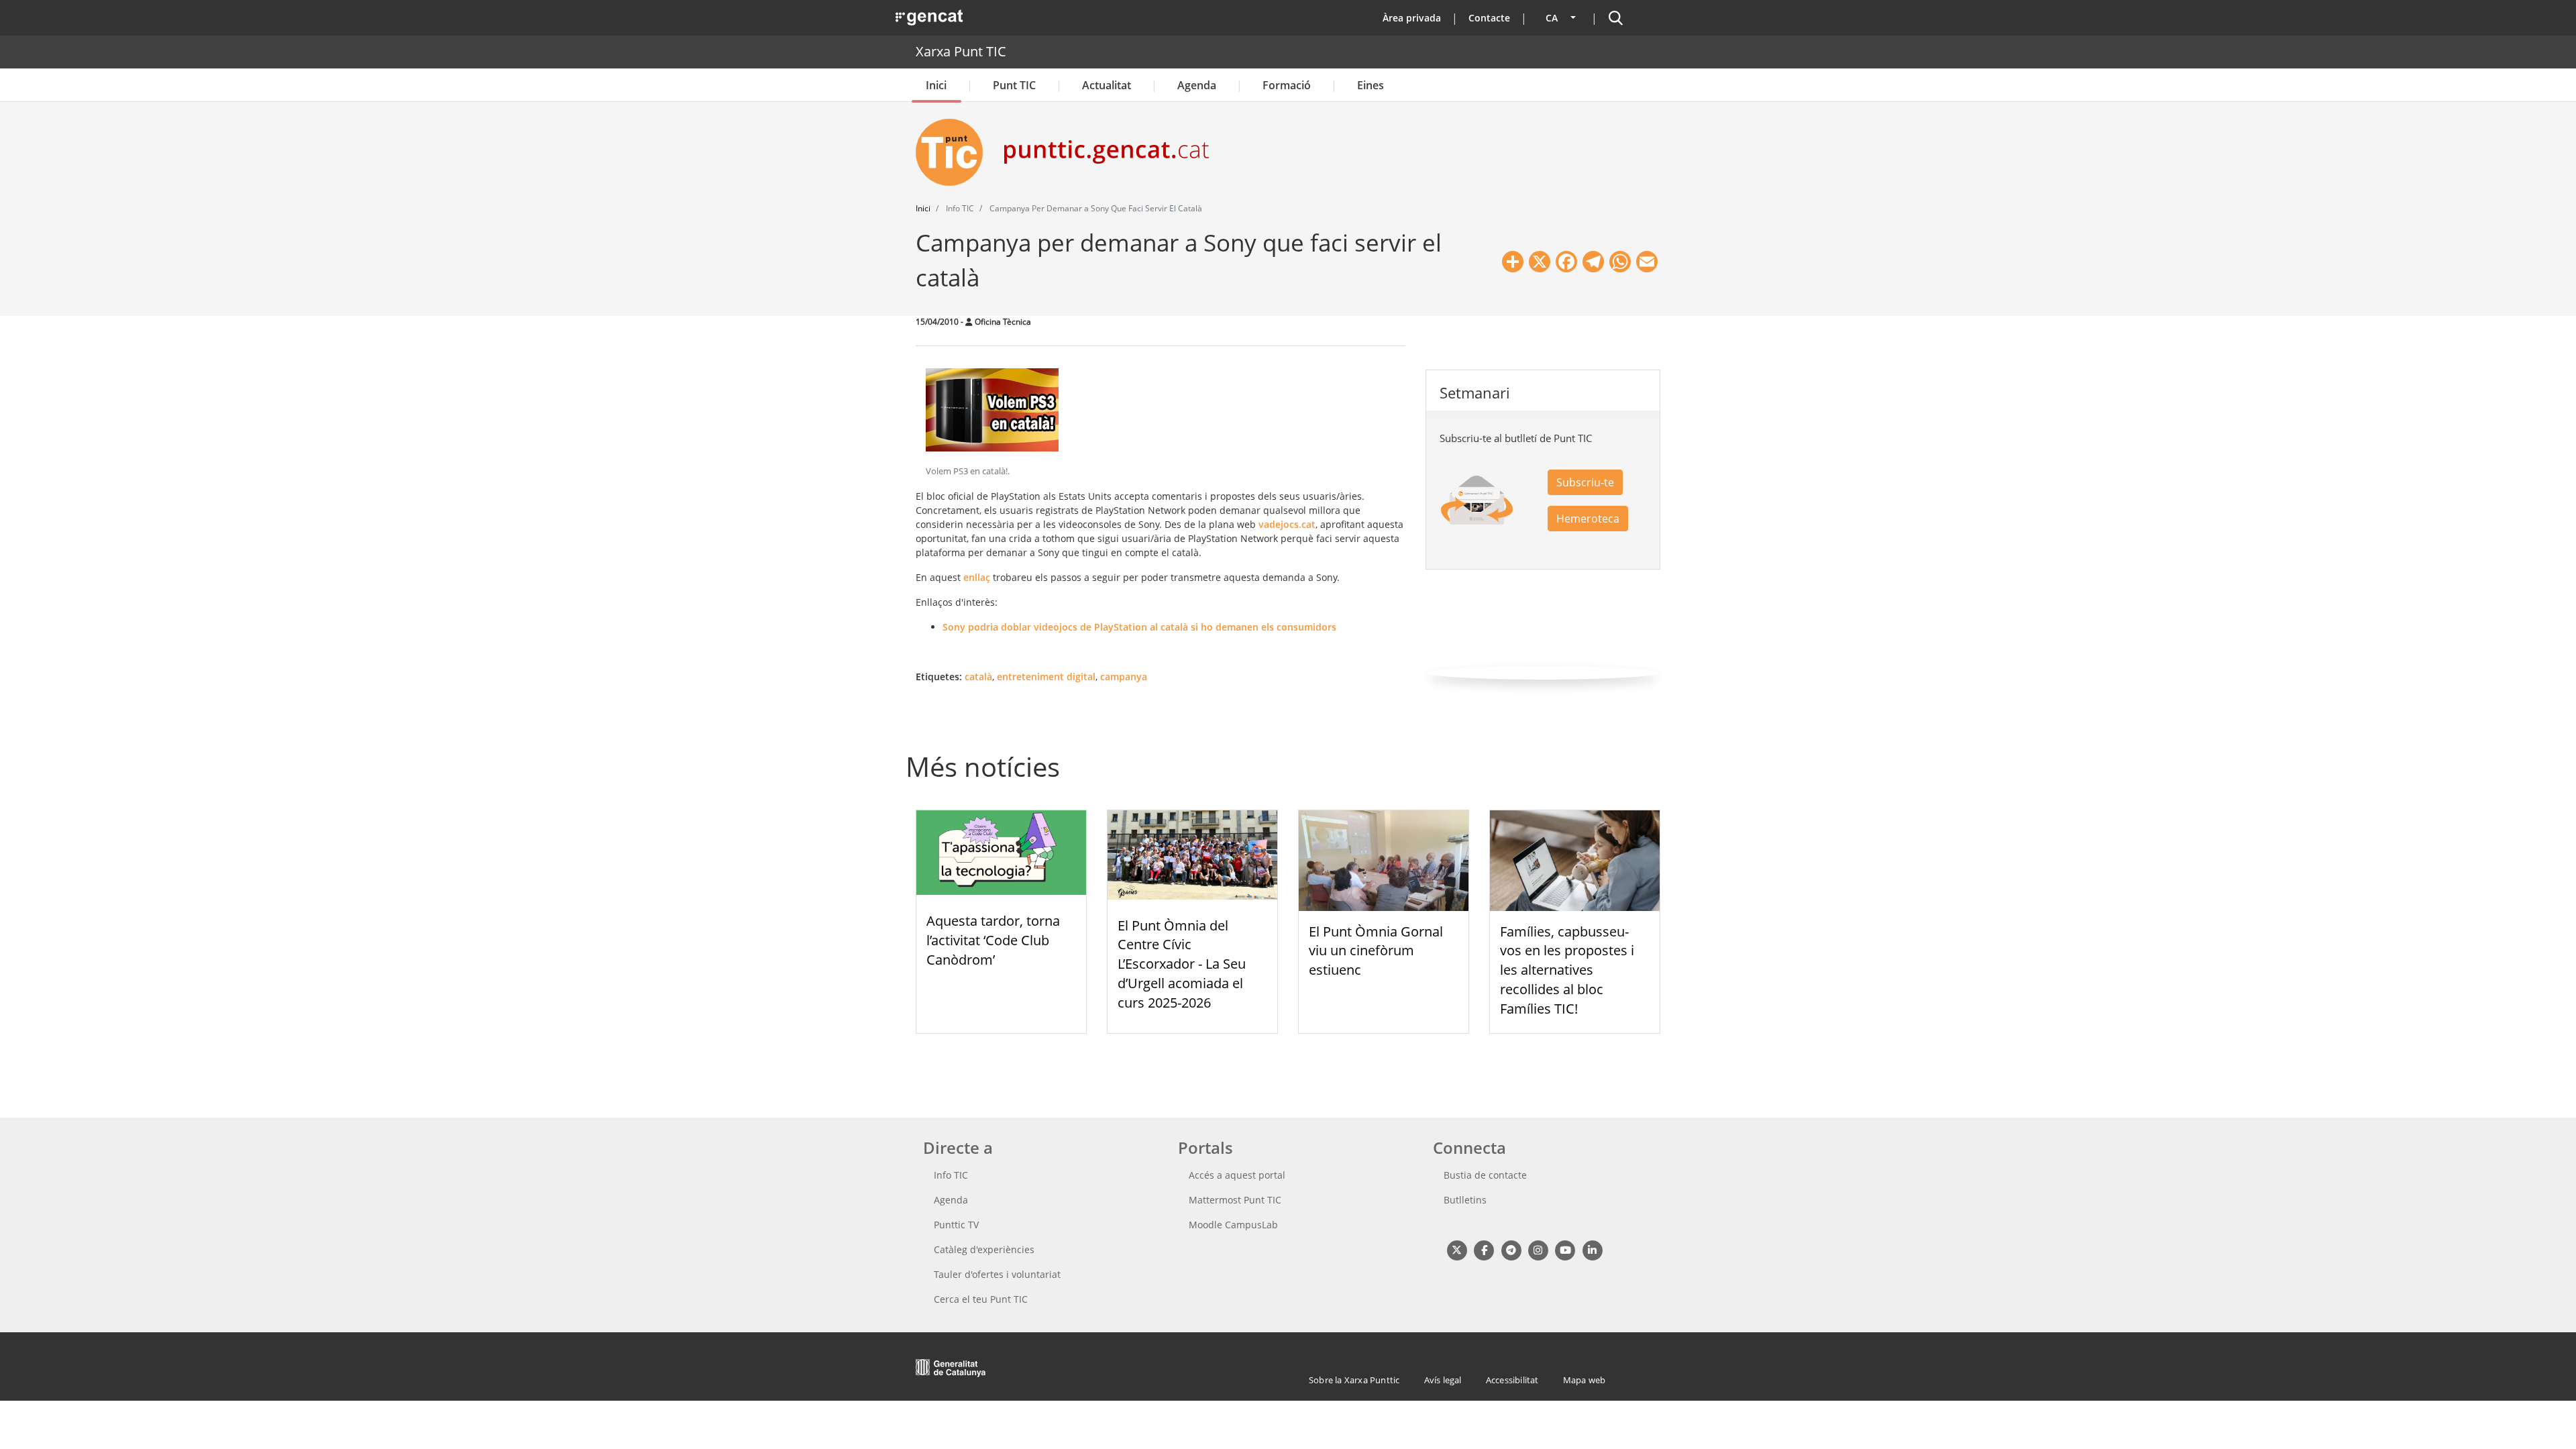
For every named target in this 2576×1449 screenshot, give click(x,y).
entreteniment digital (1046, 677)
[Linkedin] (1592, 1250)
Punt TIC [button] (1014, 85)
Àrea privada (1412, 18)
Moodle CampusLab (1233, 1225)
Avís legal (1443, 1380)
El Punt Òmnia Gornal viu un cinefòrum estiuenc (1376, 951)
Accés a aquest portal (1237, 1175)
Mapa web (1585, 1380)
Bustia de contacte (1485, 1175)
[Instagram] (1538, 1250)
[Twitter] (1457, 1250)
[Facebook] (1484, 1250)
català (978, 677)
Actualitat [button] (1107, 85)
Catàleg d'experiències (984, 1249)
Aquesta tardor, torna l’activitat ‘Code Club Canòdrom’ (993, 940)
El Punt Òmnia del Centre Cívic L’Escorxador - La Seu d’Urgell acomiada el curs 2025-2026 (1182, 964)
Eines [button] (1371, 85)
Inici (936, 85)
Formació (1287, 85)
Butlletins (1465, 1200)
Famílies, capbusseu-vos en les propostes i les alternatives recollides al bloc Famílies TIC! (1567, 970)
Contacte (1489, 18)
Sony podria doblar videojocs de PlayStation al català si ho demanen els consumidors (1139, 627)
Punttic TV (956, 1225)
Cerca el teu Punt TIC (981, 1299)
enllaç (977, 577)
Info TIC (951, 1175)
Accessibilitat (1512, 1380)
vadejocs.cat (1287, 524)
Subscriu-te (1585, 482)
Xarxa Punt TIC (961, 51)
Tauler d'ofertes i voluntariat (997, 1274)
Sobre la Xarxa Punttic (1354, 1380)
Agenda (1197, 85)
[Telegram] (1511, 1250)
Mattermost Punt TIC (1235, 1200)
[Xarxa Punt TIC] (955, 152)
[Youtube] (1565, 1250)
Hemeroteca (1588, 519)
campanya (1124, 677)
